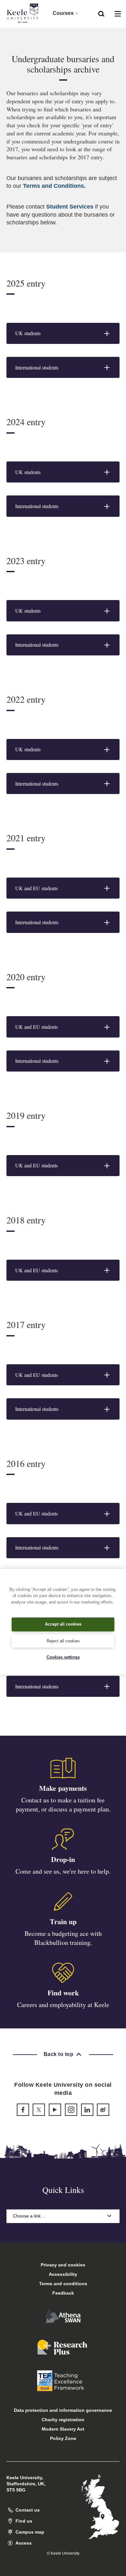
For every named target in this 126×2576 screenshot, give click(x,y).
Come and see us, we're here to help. (63, 1871)
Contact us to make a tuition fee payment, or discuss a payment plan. (63, 1804)
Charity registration (63, 2420)
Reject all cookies (63, 1641)
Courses (63, 13)
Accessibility (63, 2274)
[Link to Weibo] (103, 2110)
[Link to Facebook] (23, 2110)
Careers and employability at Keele (63, 2005)
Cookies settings (63, 1657)
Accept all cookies (63, 1624)
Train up (63, 1921)
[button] (101, 13)
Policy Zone (63, 2438)
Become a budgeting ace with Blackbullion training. (63, 1938)
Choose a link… (29, 2216)
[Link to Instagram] (71, 2110)
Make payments (63, 1788)
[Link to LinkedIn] (87, 2110)
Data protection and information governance (63, 2410)
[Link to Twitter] (39, 2110)
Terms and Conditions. (54, 186)
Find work (63, 1993)
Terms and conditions (63, 2284)
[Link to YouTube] (55, 2110)
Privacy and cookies (63, 2265)
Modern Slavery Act (63, 2429)
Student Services (70, 207)
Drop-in (63, 1859)
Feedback (63, 2293)
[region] (63, 1622)
